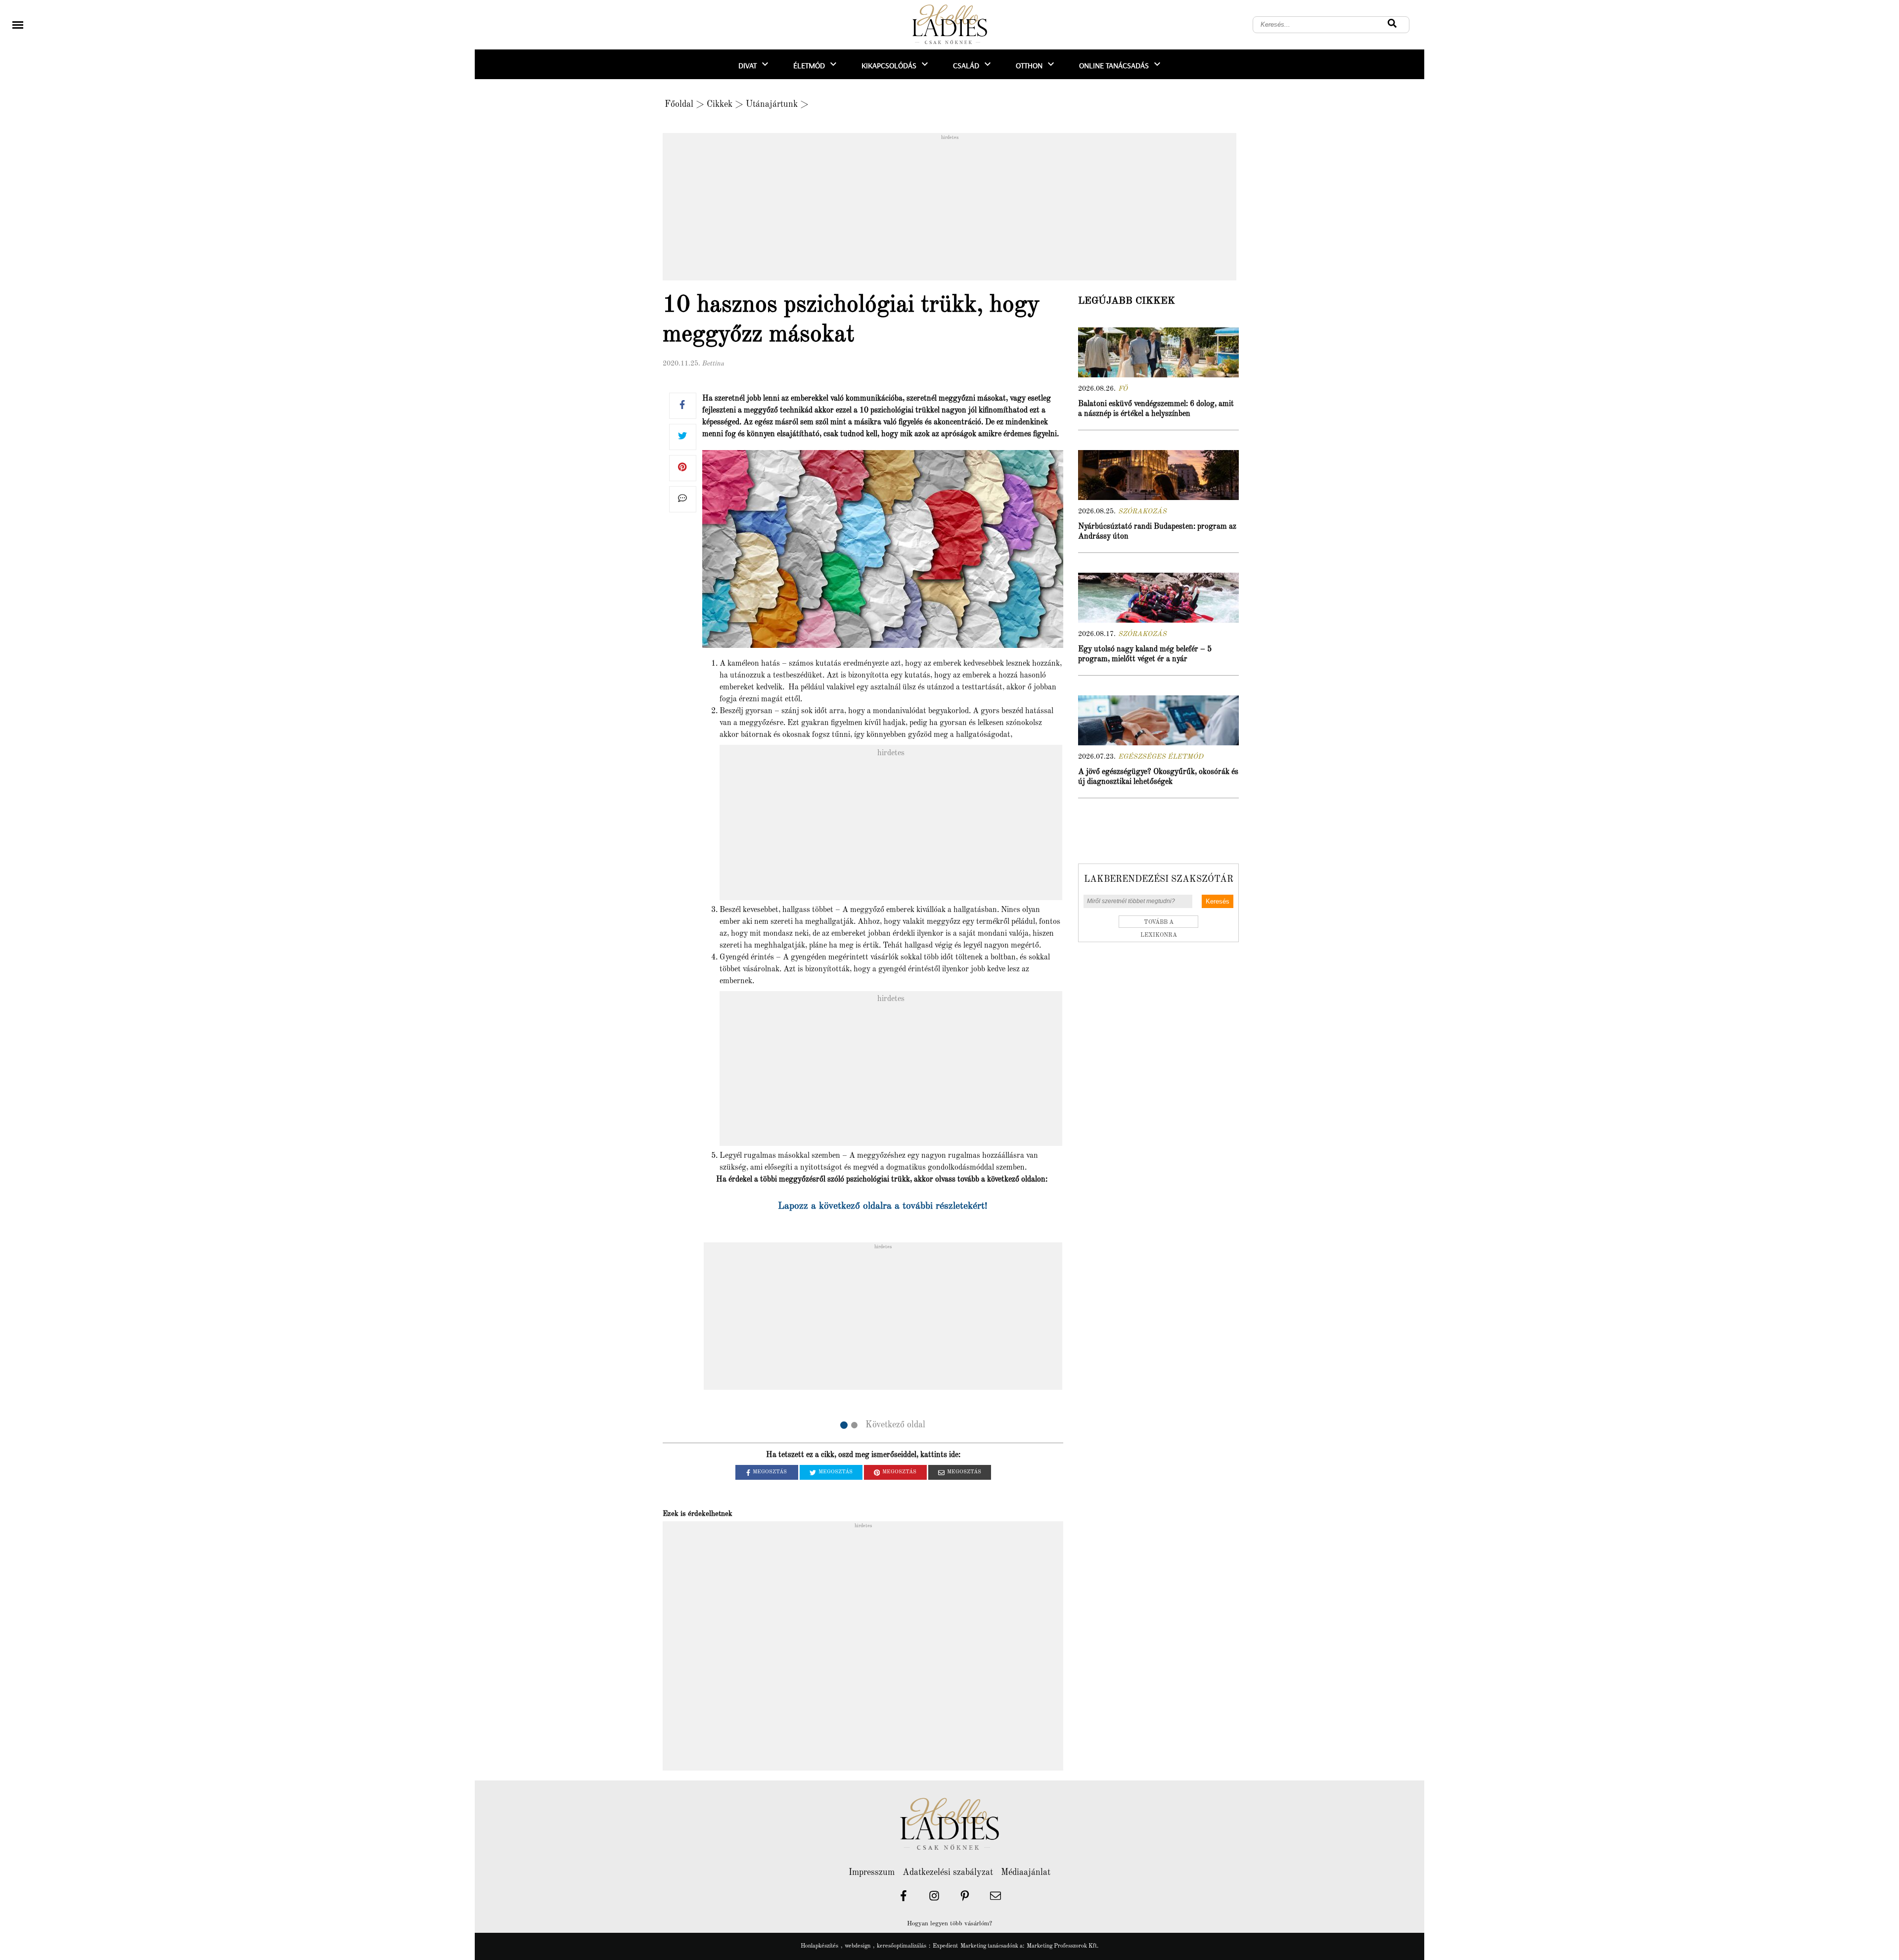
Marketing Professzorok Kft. (1063, 1946)
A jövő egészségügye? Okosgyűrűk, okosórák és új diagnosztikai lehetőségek (1158, 777)
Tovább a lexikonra (1159, 924)
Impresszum (872, 1872)
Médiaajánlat (1026, 1872)
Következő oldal (895, 1425)
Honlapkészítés (819, 1946)
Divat (747, 65)
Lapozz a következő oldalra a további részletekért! (883, 1206)
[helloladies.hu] (949, 25)
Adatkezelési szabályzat (948, 1872)
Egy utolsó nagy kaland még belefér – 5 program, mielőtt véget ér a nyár (1145, 654)
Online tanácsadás (1114, 65)
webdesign (858, 1946)
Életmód (809, 65)
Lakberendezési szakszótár (1159, 879)
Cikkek (720, 104)
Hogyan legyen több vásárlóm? (949, 1924)
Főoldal (679, 104)
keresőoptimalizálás (902, 1946)
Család (966, 65)
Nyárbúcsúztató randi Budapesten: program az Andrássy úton (1157, 532)
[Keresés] (1392, 25)
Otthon (1029, 65)
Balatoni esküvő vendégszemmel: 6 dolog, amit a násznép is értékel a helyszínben (1156, 409)
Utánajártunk (772, 104)
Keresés (1218, 901)
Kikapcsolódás (889, 65)
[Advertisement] (949, 210)
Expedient (945, 1946)
